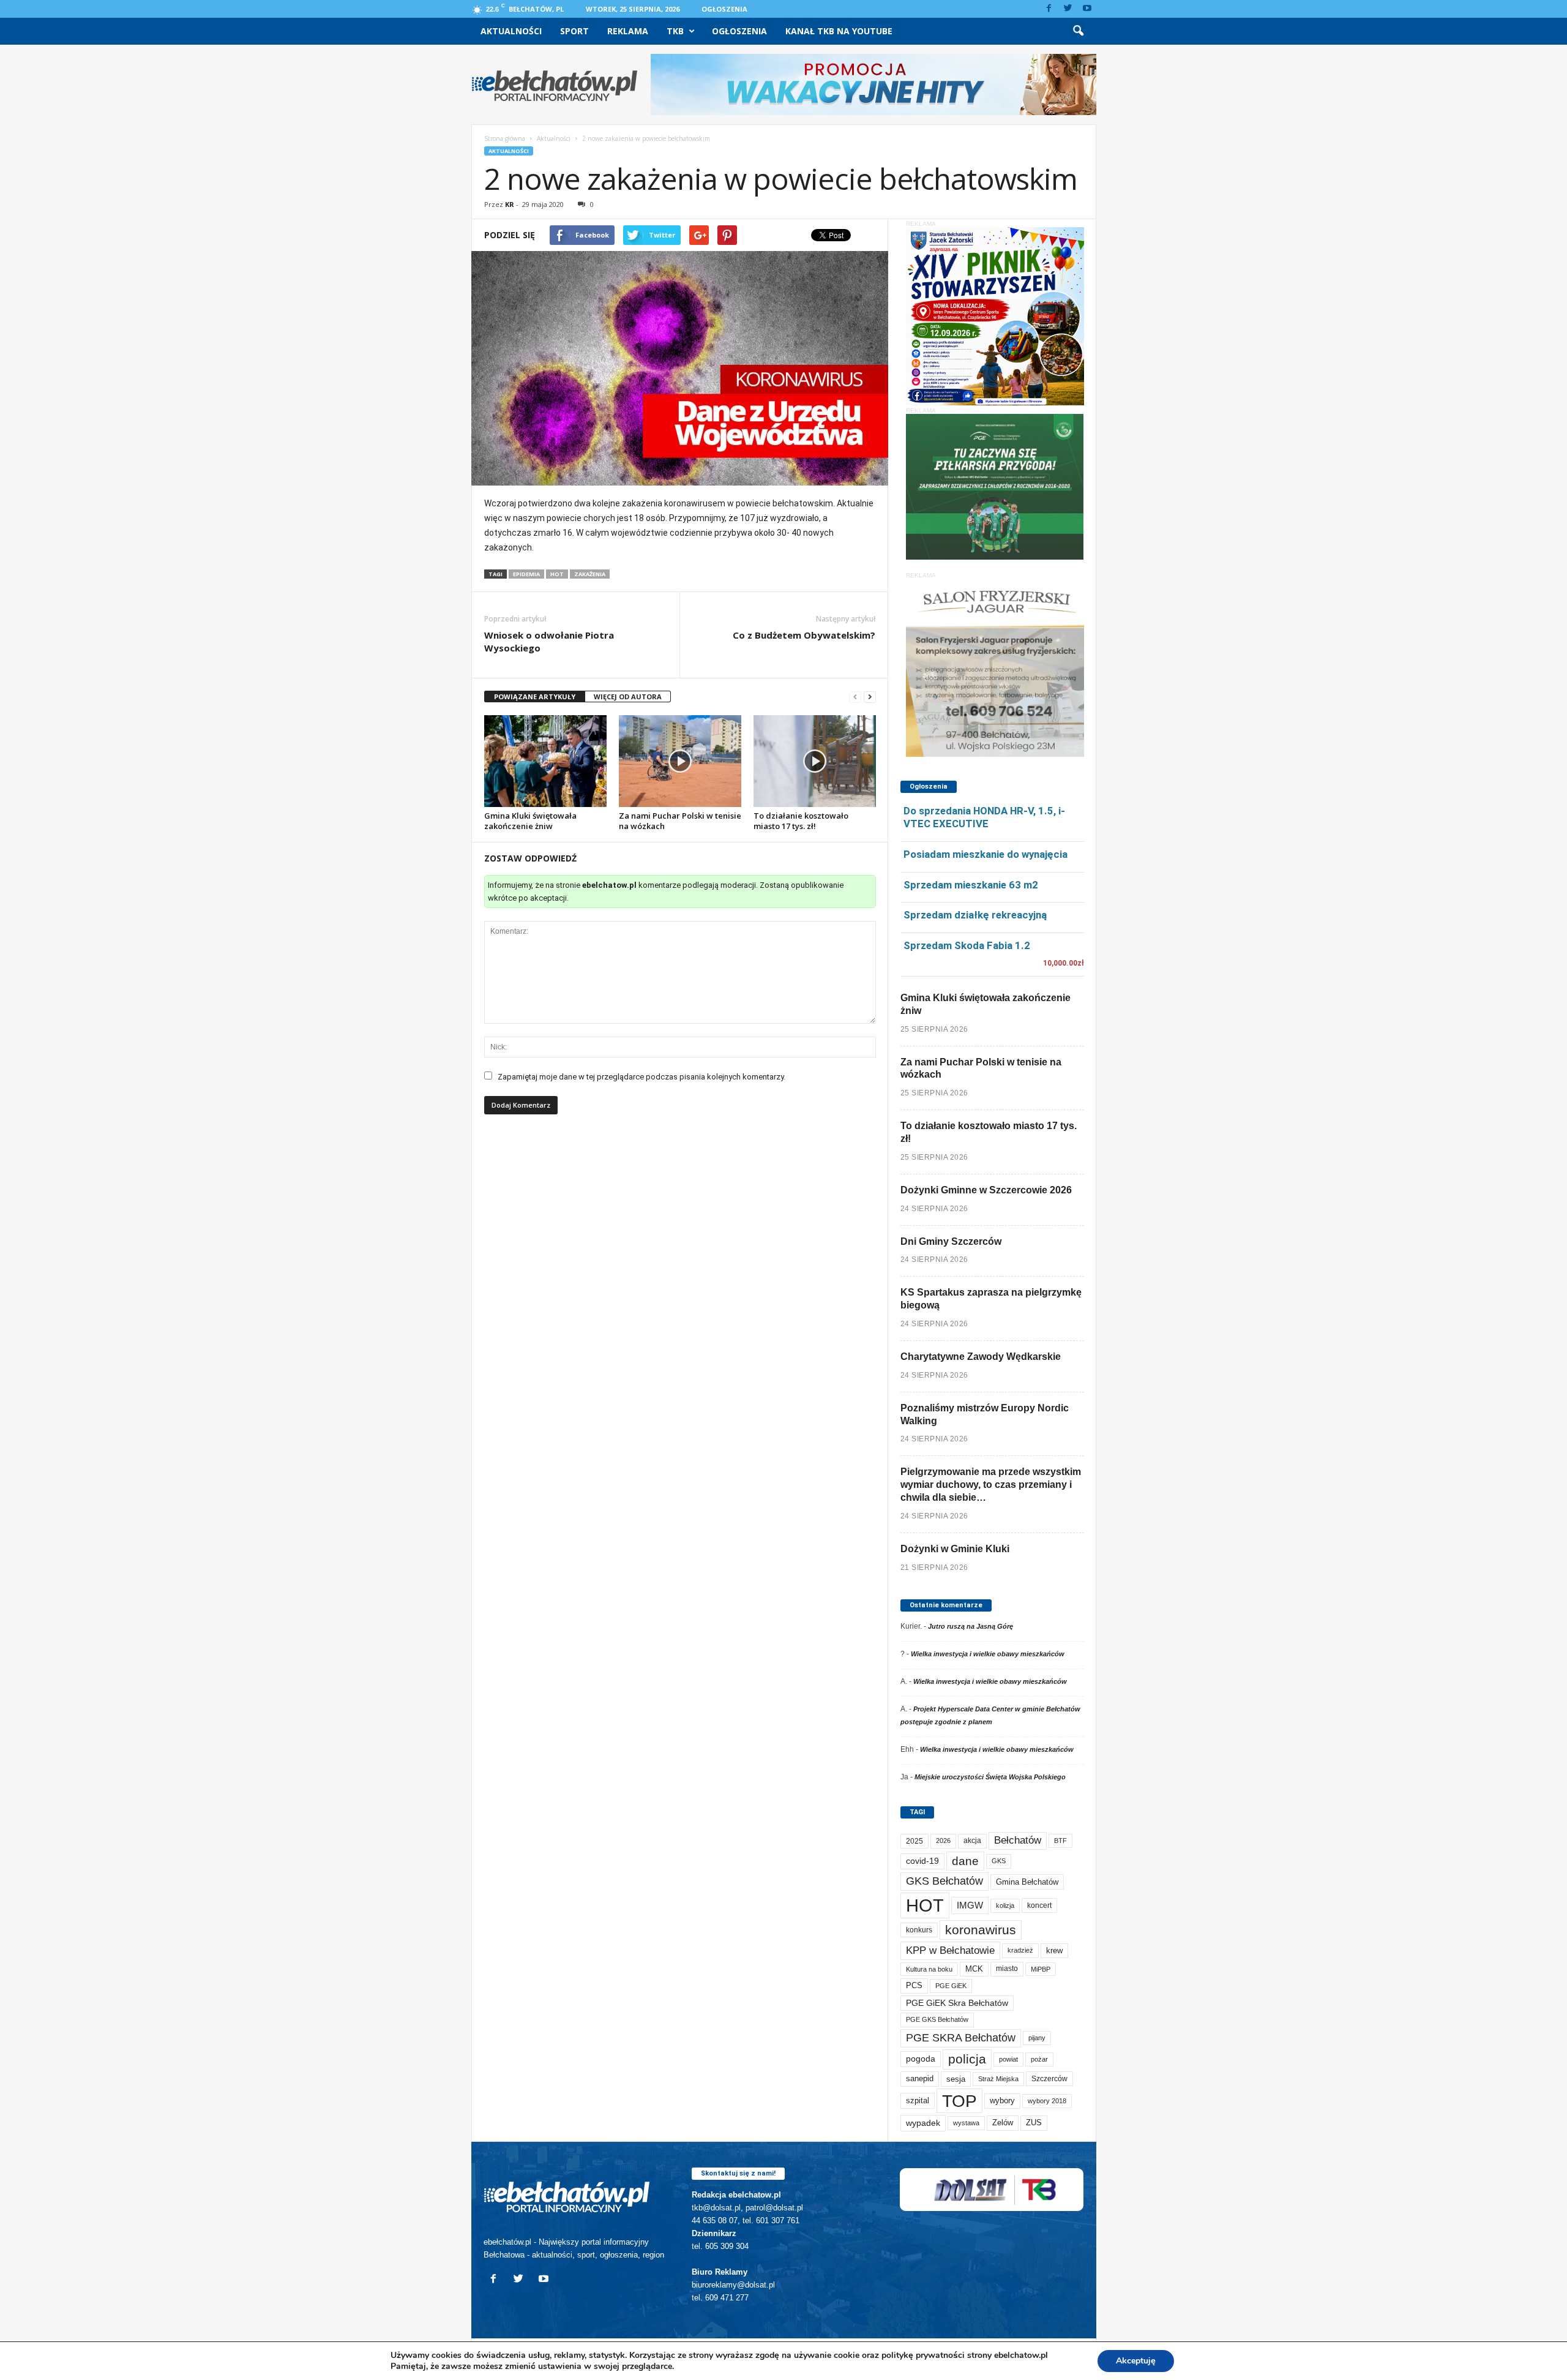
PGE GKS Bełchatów (937, 2019)
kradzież (1020, 1950)
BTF (1060, 1841)
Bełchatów (1018, 1840)
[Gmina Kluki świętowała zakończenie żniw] (545, 761)
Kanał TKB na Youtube (839, 31)
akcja (972, 1841)
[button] (1078, 31)
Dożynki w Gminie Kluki (955, 1549)
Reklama (628, 31)
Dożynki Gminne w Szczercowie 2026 (986, 1190)
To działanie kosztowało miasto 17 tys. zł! (801, 821)
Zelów (1003, 2123)
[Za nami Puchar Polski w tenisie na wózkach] (680, 761)
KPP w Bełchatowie (950, 1950)
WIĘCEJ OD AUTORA (628, 696)
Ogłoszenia (724, 9)
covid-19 (922, 1861)
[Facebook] (1049, 9)
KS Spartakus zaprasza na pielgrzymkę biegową (991, 1299)
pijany (1037, 2038)
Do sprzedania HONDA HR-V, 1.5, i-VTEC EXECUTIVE (984, 817)
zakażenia (590, 574)
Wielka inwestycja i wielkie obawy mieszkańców (988, 1654)
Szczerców (1049, 2079)
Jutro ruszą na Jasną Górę (970, 1626)
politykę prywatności (923, 2355)
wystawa (966, 2123)
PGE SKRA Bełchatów (961, 2038)
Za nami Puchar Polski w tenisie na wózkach (680, 821)
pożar (1039, 2059)
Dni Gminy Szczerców (951, 1241)
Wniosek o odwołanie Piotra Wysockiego (549, 641)
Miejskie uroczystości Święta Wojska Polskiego (990, 1777)
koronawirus (981, 1930)
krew (1054, 1950)
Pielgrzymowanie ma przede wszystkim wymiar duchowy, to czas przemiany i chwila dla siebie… (991, 1485)
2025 (914, 1841)
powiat (1008, 2059)
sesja (956, 2079)
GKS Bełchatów (944, 1881)
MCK (974, 1969)
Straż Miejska (998, 2079)
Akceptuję (1136, 2361)
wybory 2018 (1047, 2101)
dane (965, 1861)
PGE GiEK (951, 1986)
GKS (999, 1861)
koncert (1039, 1905)
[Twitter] (1068, 9)
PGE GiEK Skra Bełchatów (957, 2003)
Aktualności (511, 31)
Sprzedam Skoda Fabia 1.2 (967, 945)
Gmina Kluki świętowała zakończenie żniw (530, 821)
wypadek (923, 2123)
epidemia (526, 574)
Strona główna (505, 138)
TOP (959, 2101)
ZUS (1034, 2123)
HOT (557, 574)
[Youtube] (1087, 9)
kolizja (1005, 1905)
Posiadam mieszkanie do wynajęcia (985, 854)
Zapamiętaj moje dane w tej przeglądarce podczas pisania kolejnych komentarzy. (641, 1077)
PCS (914, 1986)
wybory (1002, 2100)
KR (510, 204)
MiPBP (1041, 1969)
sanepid (920, 2078)
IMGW (970, 1905)
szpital (918, 2100)
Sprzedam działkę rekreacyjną (975, 915)
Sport (574, 31)
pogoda (921, 2059)
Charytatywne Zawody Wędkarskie (981, 1357)
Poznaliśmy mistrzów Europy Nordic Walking (985, 1414)
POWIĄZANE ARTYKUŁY (535, 696)
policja (967, 2059)
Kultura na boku (929, 1969)
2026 (943, 1841)
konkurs (919, 1930)
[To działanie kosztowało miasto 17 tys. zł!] (815, 761)
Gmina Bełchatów (1027, 1882)
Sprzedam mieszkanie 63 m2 (971, 885)
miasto (1007, 1969)
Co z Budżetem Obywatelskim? (804, 635)
